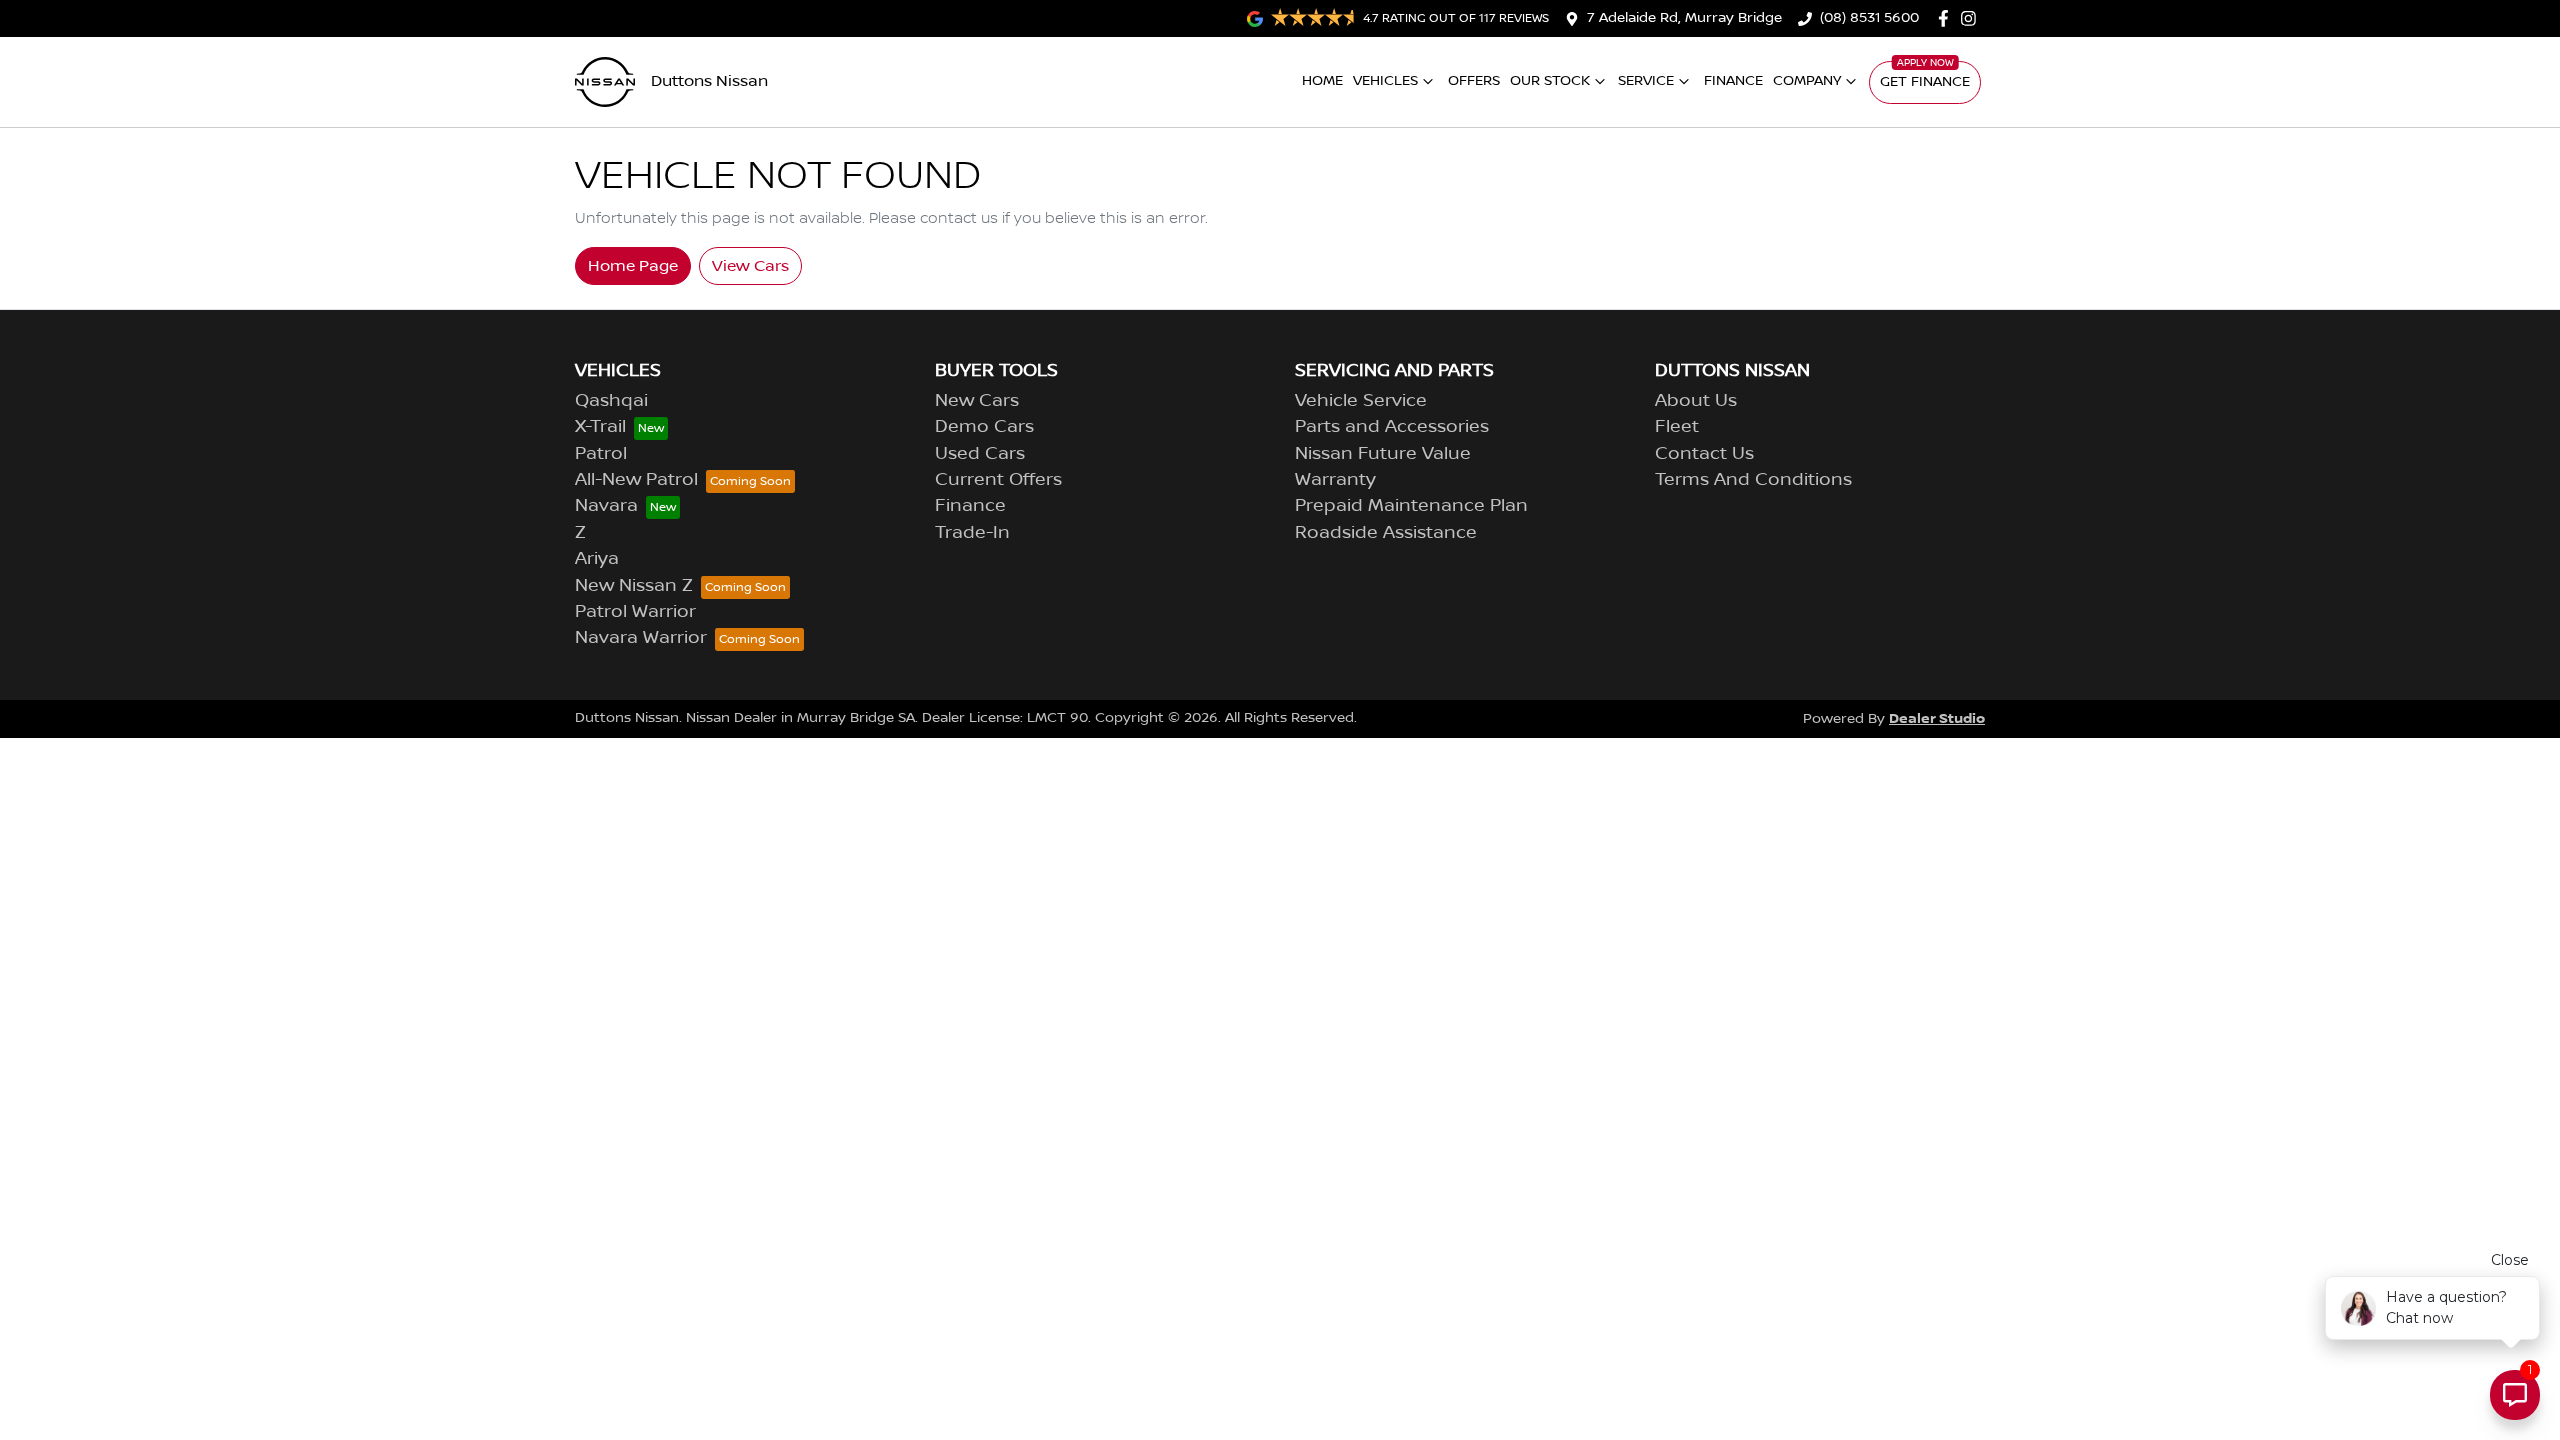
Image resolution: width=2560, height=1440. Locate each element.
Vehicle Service (1361, 401)
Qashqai (611, 401)
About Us (1696, 401)
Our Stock (1550, 81)
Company (1807, 81)
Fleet (1677, 427)
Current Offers (998, 480)
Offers (1474, 81)
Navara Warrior (641, 638)
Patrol (601, 454)
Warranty (1335, 480)
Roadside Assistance (1386, 533)
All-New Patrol (636, 480)
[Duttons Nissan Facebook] (1947, 18)
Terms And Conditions (1753, 480)
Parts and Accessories (1392, 427)
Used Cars (980, 454)
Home (1322, 81)
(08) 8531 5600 (1869, 18)
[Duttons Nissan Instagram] (1972, 18)
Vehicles (1385, 81)
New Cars (977, 401)
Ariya (597, 559)
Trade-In (972, 533)
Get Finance (1925, 82)
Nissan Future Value (1383, 454)
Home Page (633, 266)
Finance (1733, 81)
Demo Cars (984, 427)
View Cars (750, 266)
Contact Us (1704, 454)
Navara (606, 506)
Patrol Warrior (635, 612)
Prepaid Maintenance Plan (1411, 506)
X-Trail (600, 427)
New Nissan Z (634, 586)
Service (1646, 81)
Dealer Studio (1937, 718)
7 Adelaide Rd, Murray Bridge (1684, 18)
